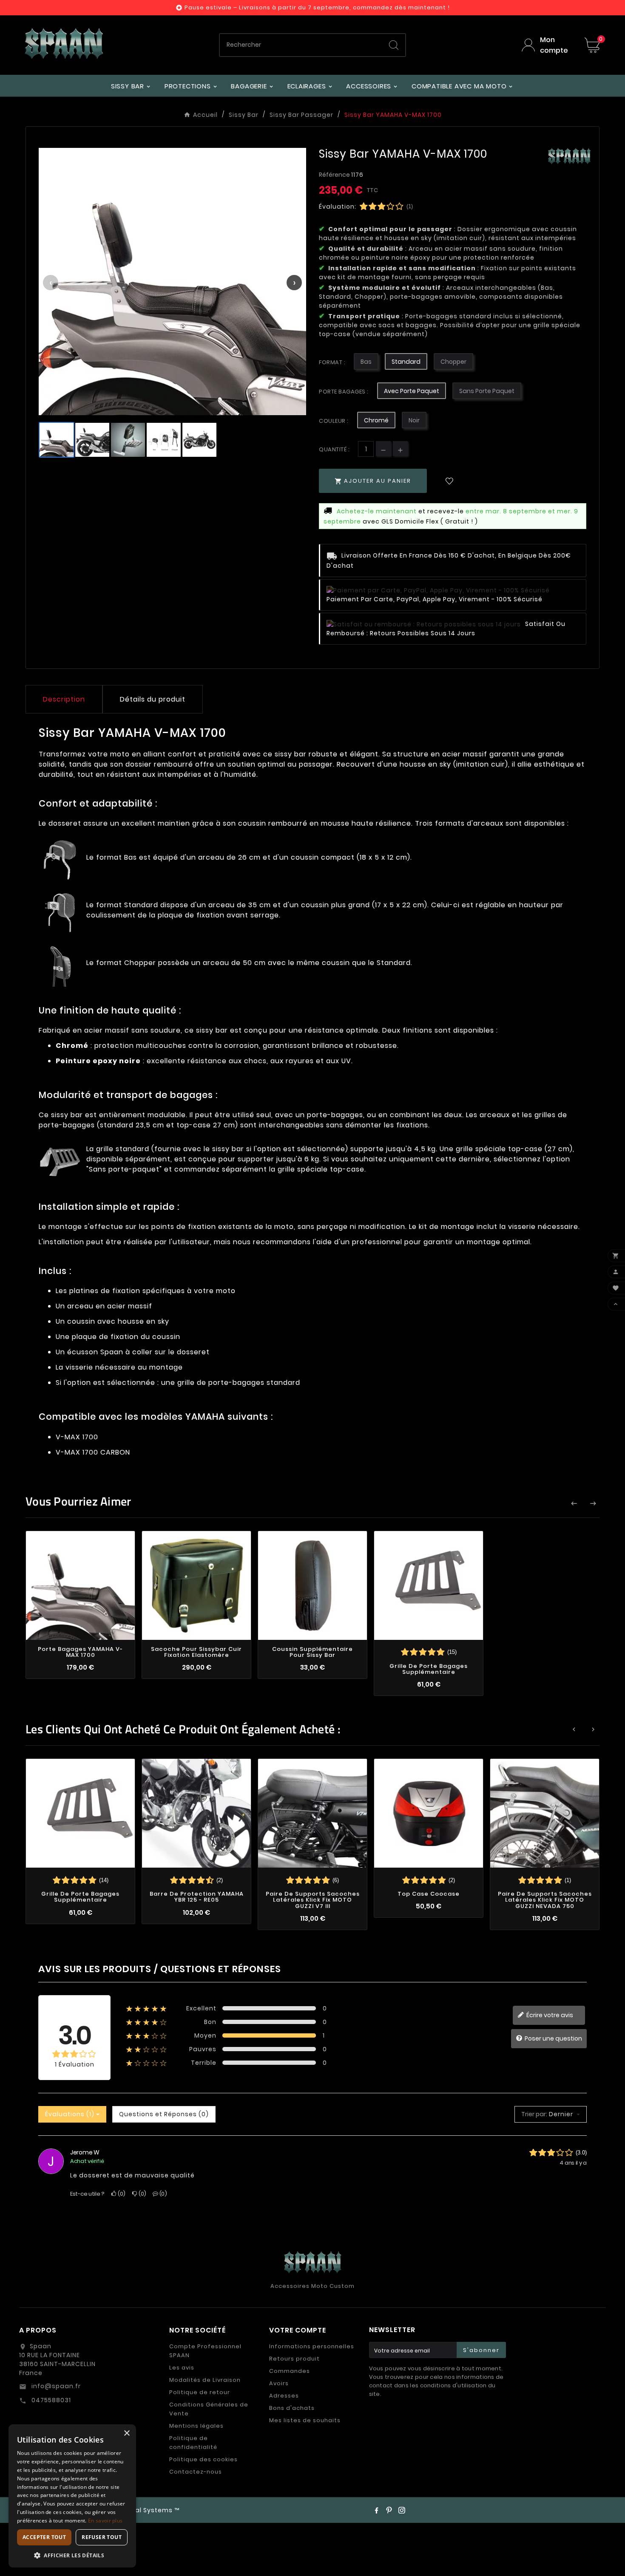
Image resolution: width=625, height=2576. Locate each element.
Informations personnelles (312, 2346)
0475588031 (50, 2400)
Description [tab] (64, 699)
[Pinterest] (389, 2510)
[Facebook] (376, 2510)
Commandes (290, 2371)
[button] (72, 2555)
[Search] (394, 45)
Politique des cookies (203, 2459)
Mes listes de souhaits (305, 2420)
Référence (335, 175)
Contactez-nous (196, 2472)
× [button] (126, 2433)
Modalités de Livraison (205, 2380)
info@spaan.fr (55, 2386)
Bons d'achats (292, 2408)
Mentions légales (196, 2426)
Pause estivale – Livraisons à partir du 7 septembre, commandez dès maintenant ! (317, 7)
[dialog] (72, 2496)
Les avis (182, 2368)
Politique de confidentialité (193, 2443)
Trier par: (534, 2114)
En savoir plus (105, 2521)
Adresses (284, 2396)
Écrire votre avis (549, 2015)
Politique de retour (200, 2392)
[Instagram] (402, 2510)
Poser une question (553, 2038)
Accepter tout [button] (44, 2537)
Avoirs (279, 2383)
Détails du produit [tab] (153, 699)
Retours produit (294, 2359)
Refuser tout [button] (102, 2537)
